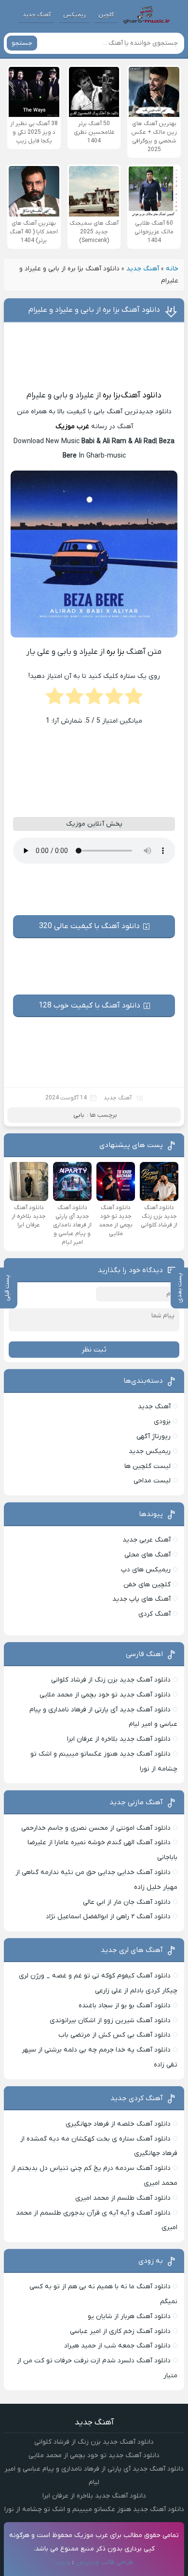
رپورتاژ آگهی (154, 1436)
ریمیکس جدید (150, 1451)
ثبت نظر (94, 1350)
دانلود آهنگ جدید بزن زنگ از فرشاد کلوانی (111, 1680)
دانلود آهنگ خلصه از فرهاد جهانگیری (118, 2124)
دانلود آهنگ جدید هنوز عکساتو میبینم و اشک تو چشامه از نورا (94, 2509)
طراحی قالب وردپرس (105, 2562)
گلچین (106, 15)
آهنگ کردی (154, 1614)
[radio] (134, 699)
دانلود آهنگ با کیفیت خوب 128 (89, 1006)
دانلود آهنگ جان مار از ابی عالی (127, 1902)
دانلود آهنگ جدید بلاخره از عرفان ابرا (119, 1739)
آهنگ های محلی (148, 1555)
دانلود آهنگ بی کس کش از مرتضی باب (114, 2035)
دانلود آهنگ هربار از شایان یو (129, 2316)
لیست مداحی (152, 1481)
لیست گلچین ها (148, 1466)
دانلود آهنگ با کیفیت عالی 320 (89, 926)
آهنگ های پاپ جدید (141, 1599)
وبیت (63, 2562)
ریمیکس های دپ (146, 1570)
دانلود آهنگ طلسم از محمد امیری (123, 2198)
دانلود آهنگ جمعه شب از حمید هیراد (117, 2346)
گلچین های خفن (147, 1585)
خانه (172, 269)
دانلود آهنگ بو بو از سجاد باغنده (125, 2006)
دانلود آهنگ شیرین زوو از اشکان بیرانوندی (110, 2021)
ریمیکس (74, 15)
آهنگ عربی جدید (147, 1540)
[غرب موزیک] (147, 15)
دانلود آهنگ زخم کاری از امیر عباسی (120, 2331)
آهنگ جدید (37, 15)
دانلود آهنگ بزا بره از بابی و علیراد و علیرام (94, 310)
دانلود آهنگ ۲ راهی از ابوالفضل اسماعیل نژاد (108, 1917)
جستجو (22, 43)
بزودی (162, 1422)
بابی (79, 1115)
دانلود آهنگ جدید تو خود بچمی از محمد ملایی (105, 1695)
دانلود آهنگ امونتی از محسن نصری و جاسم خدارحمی (96, 1828)
